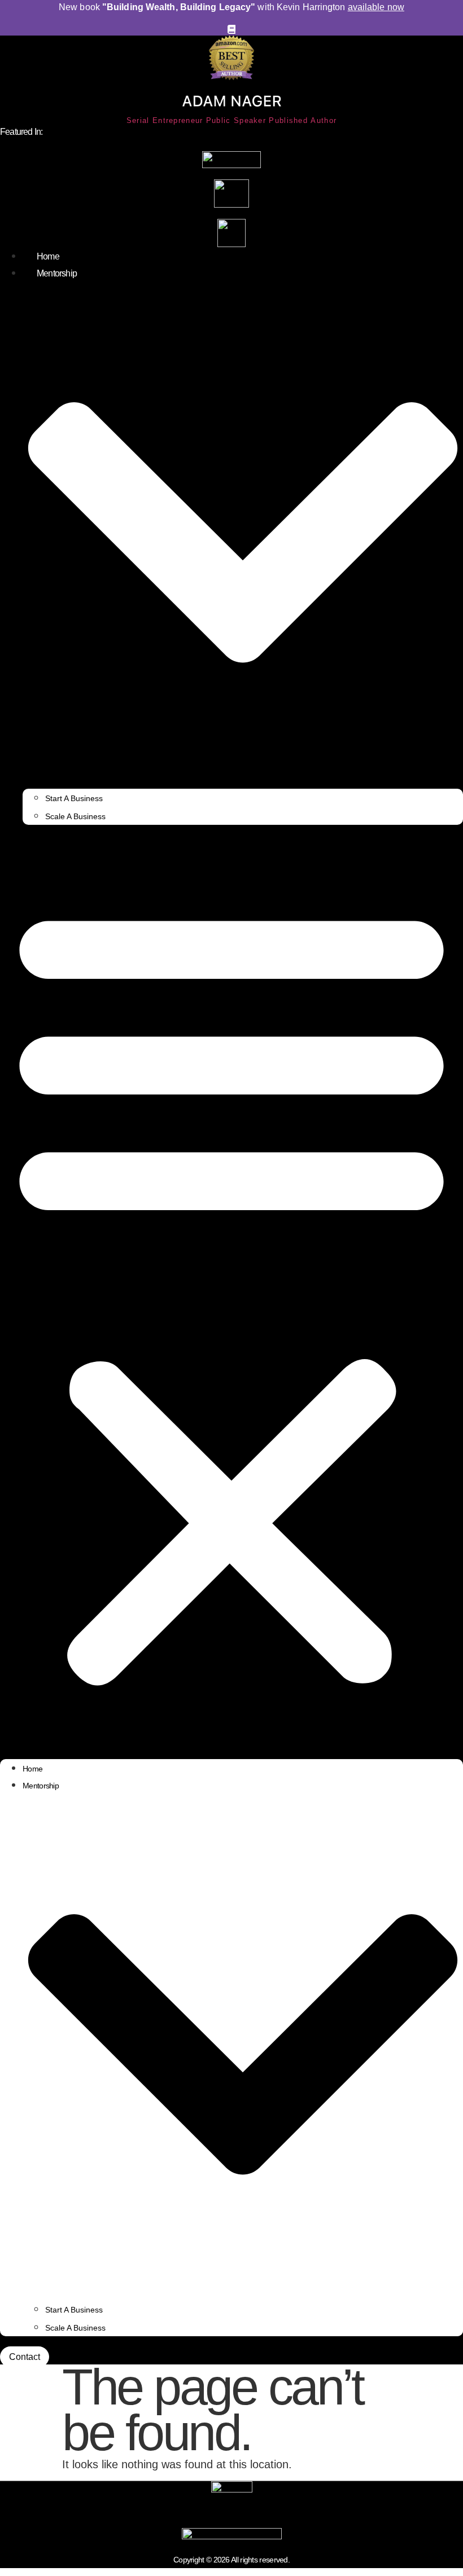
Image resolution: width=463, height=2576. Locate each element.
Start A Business (74, 798)
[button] (231, 1292)
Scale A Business (75, 816)
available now (376, 7)
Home (48, 256)
